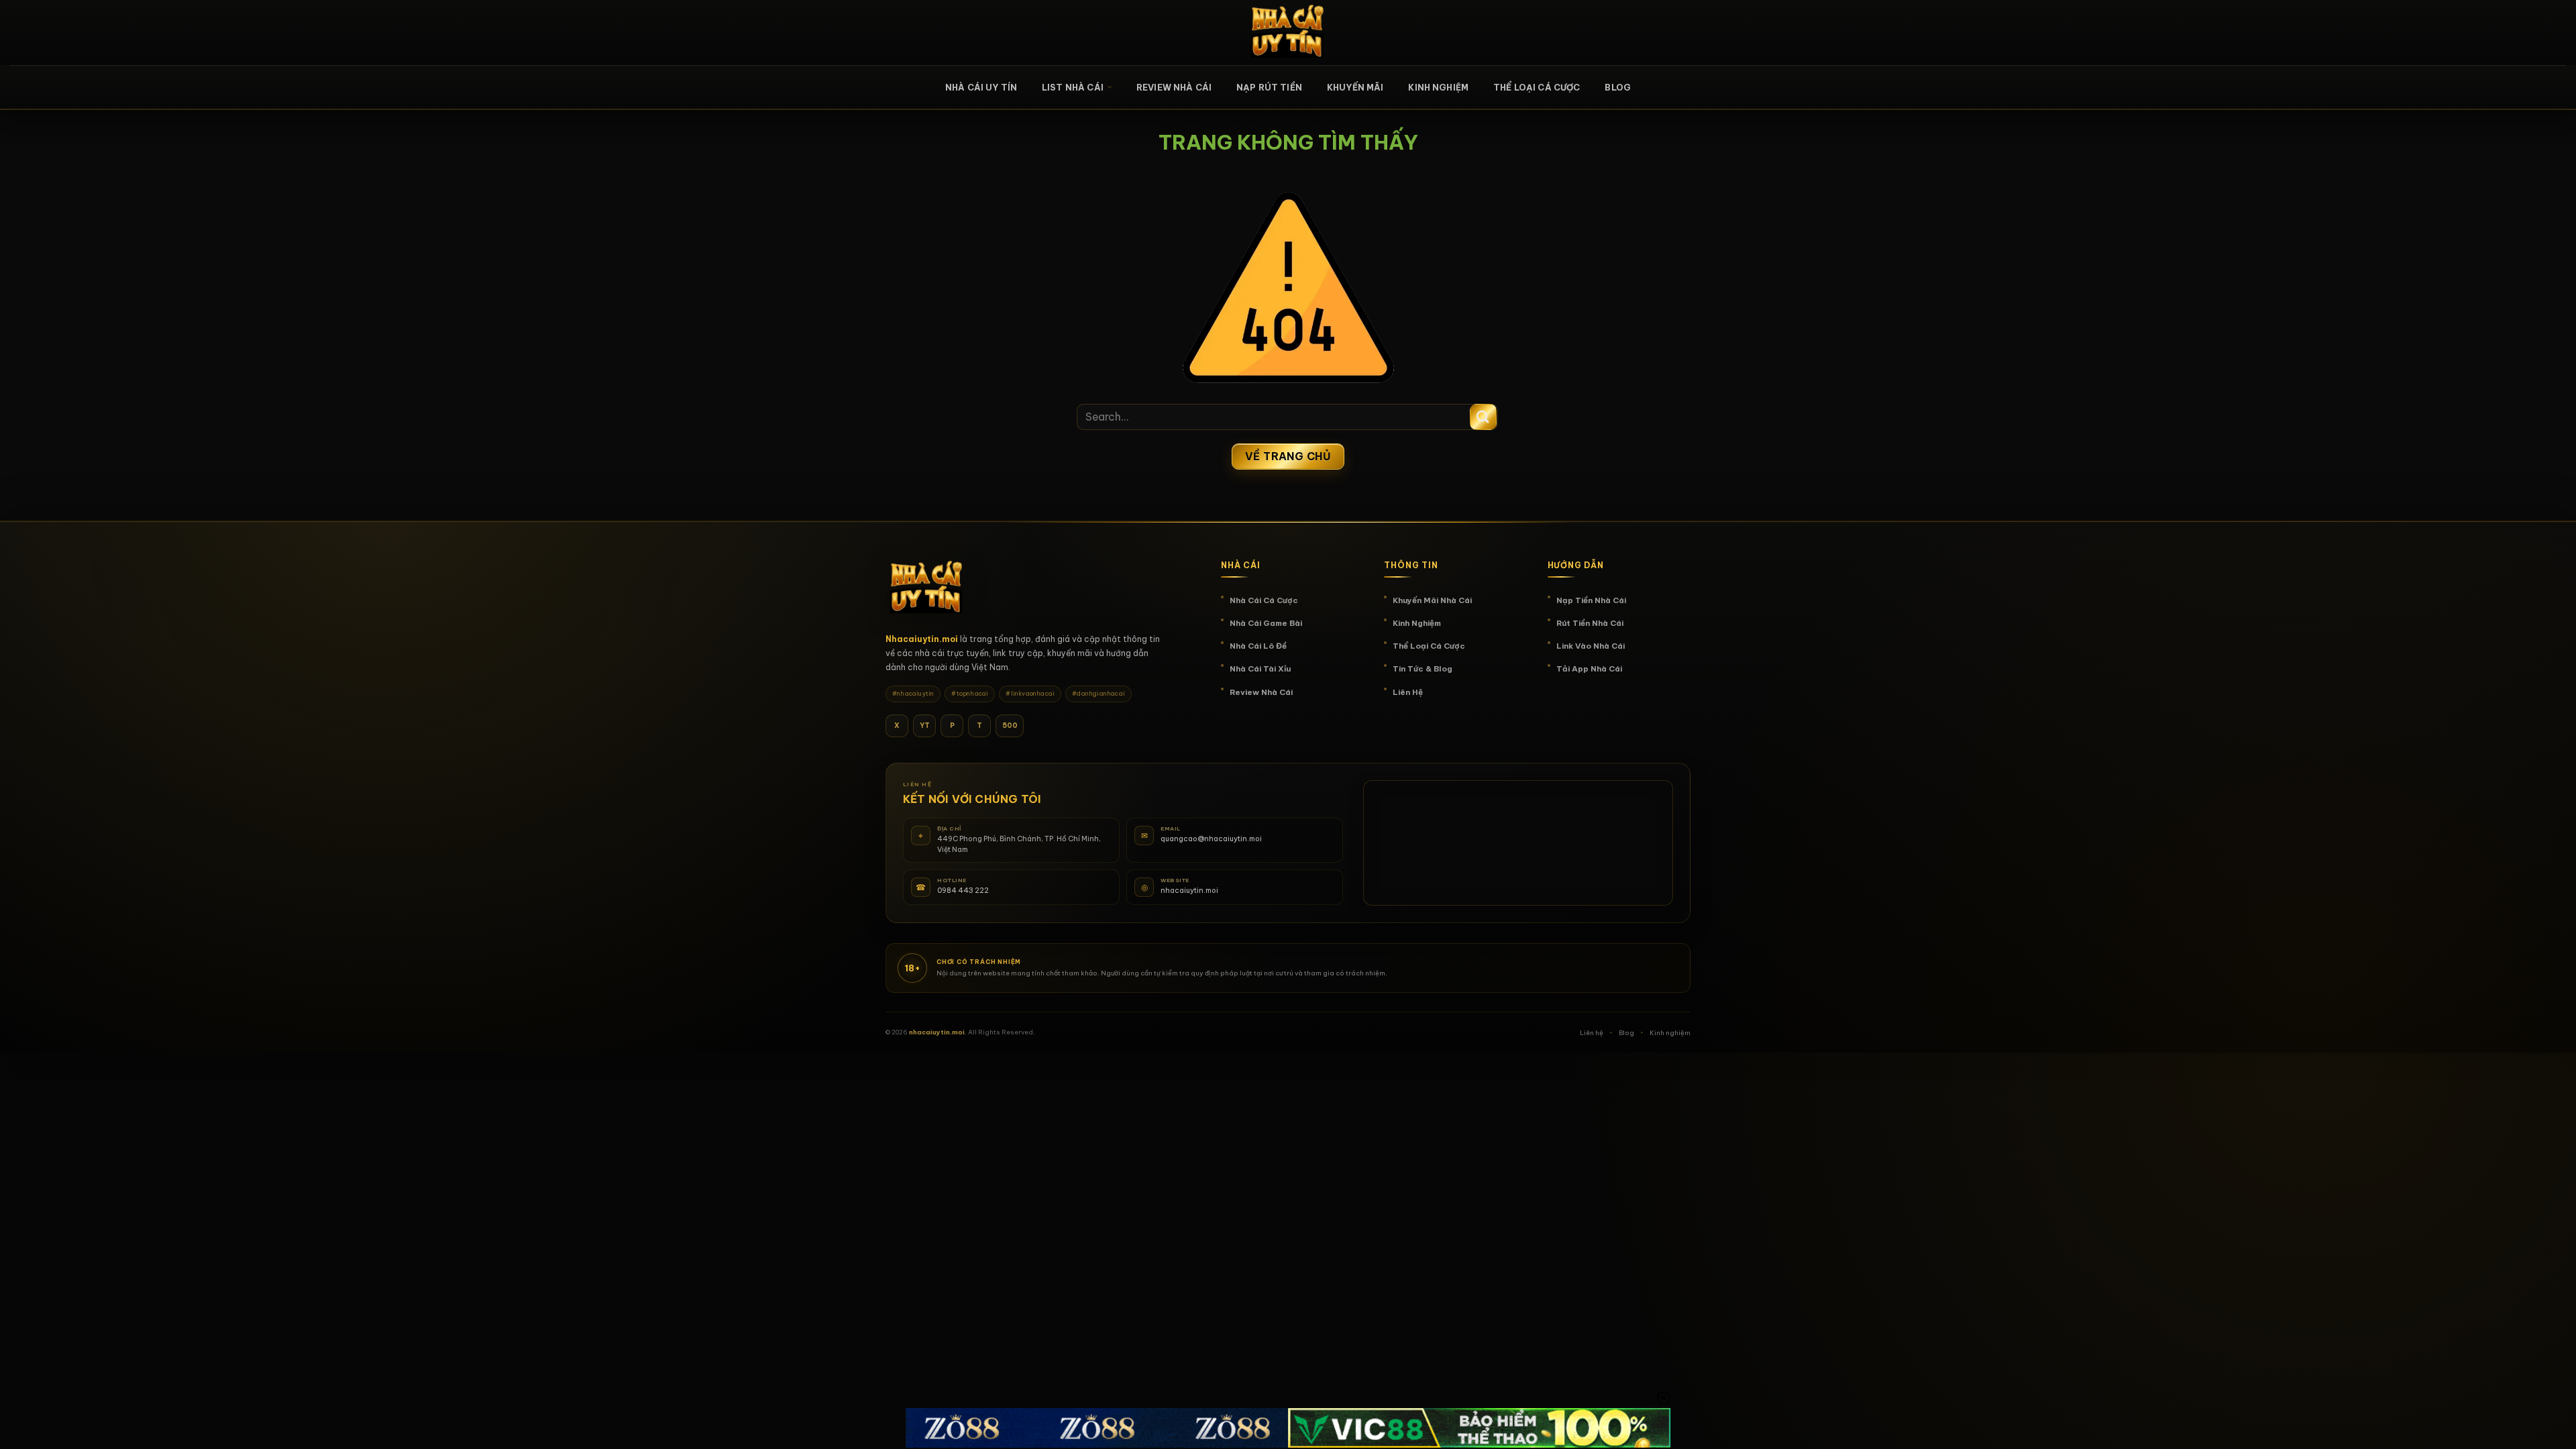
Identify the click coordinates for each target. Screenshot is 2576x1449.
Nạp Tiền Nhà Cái (1591, 600)
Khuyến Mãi (1355, 87)
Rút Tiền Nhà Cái (1590, 623)
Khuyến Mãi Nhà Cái (1432, 600)
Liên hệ (1592, 1033)
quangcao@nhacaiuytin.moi (1211, 839)
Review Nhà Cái (1174, 87)
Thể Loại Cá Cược (1537, 87)
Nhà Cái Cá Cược (1264, 600)
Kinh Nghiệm (1438, 87)
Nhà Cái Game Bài (1266, 623)
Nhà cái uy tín (981, 87)
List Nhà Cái (1073, 87)
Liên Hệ (1408, 692)
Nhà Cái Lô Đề (1258, 646)
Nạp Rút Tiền (1269, 87)
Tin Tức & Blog (1423, 668)
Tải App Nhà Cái (1589, 668)
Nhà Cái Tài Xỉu (1260, 668)
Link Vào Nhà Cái (1591, 646)
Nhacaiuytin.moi (922, 639)
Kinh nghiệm (1670, 1033)
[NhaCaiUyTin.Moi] (1288, 33)
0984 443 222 (963, 890)
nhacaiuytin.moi (1189, 890)
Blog (1618, 87)
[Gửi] (1483, 417)
